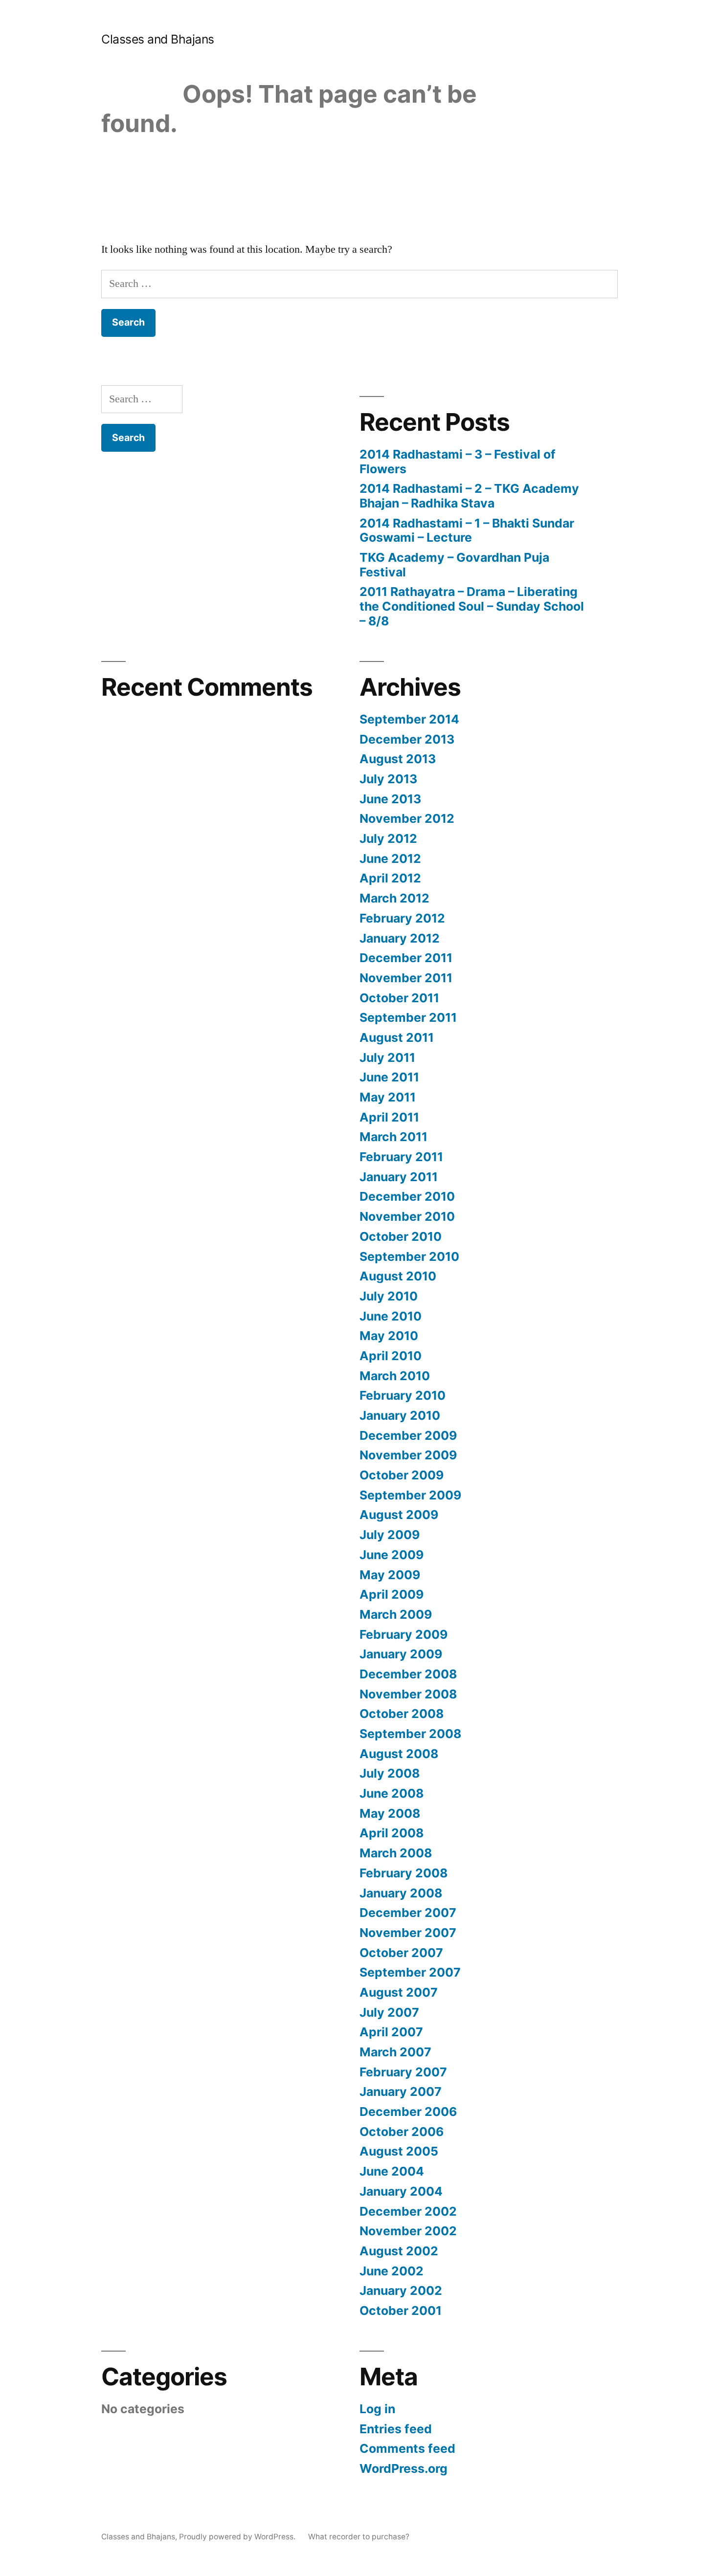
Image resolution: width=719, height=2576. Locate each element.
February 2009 (404, 1634)
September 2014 (409, 719)
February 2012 (402, 918)
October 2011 (399, 998)
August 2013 (398, 759)
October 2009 (402, 1475)
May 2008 (390, 1813)
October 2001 (401, 2311)
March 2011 (393, 1137)
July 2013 (388, 779)
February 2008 (404, 1873)
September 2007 (410, 1972)
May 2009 (390, 1575)
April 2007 (391, 2032)
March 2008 (396, 1853)
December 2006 (408, 2112)
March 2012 (394, 898)
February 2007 (403, 2072)
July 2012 (388, 838)
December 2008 (408, 1674)
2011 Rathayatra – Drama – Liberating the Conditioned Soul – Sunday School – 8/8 (472, 606)
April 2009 (392, 1594)
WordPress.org (404, 2468)
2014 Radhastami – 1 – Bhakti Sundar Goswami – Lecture (467, 530)
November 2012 (407, 818)
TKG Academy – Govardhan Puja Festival (454, 565)
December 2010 (407, 1196)
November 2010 (407, 1216)
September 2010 (409, 1256)
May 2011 (388, 1097)
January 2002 (401, 2290)
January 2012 (400, 938)
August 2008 (399, 1754)
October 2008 (402, 1714)
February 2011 (401, 1157)
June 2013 (390, 799)
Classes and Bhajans (158, 39)
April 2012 (390, 878)
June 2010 (391, 1316)
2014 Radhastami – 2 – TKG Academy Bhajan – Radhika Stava (469, 496)
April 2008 (392, 1833)
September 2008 (410, 1734)
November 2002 (408, 2231)
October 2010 (401, 1236)
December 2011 (406, 958)
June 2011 (389, 1077)
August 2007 (399, 1992)
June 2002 (392, 2271)
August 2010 (398, 1276)
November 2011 (406, 978)
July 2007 (389, 2012)
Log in (377, 2409)
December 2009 (408, 1435)
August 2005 (399, 2151)
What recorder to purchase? (359, 2537)
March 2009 (396, 1614)
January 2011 (399, 1177)
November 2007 (408, 1933)
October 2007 (401, 1953)
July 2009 (390, 1535)
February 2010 (403, 1395)
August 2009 (399, 1515)
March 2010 (395, 1376)
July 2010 (389, 1296)
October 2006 (402, 2132)
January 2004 (401, 2191)
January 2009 (401, 1654)
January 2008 (401, 1893)
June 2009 (392, 1555)
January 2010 (400, 1415)
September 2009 (410, 1495)
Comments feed (407, 2448)
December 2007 (408, 1913)
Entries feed (396, 2429)
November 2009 (408, 1455)
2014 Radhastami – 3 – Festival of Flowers (458, 462)
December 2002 (408, 2211)
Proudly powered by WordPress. (238, 2537)
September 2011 (408, 1017)
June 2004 (392, 2171)
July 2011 (387, 1057)
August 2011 (397, 1037)
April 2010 (391, 1356)
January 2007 (401, 2092)
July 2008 (390, 1773)
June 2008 (392, 1793)
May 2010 (389, 1336)
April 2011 (389, 1117)
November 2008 (408, 1694)
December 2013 (407, 739)
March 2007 (395, 2052)
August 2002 (399, 2251)
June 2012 (390, 859)
